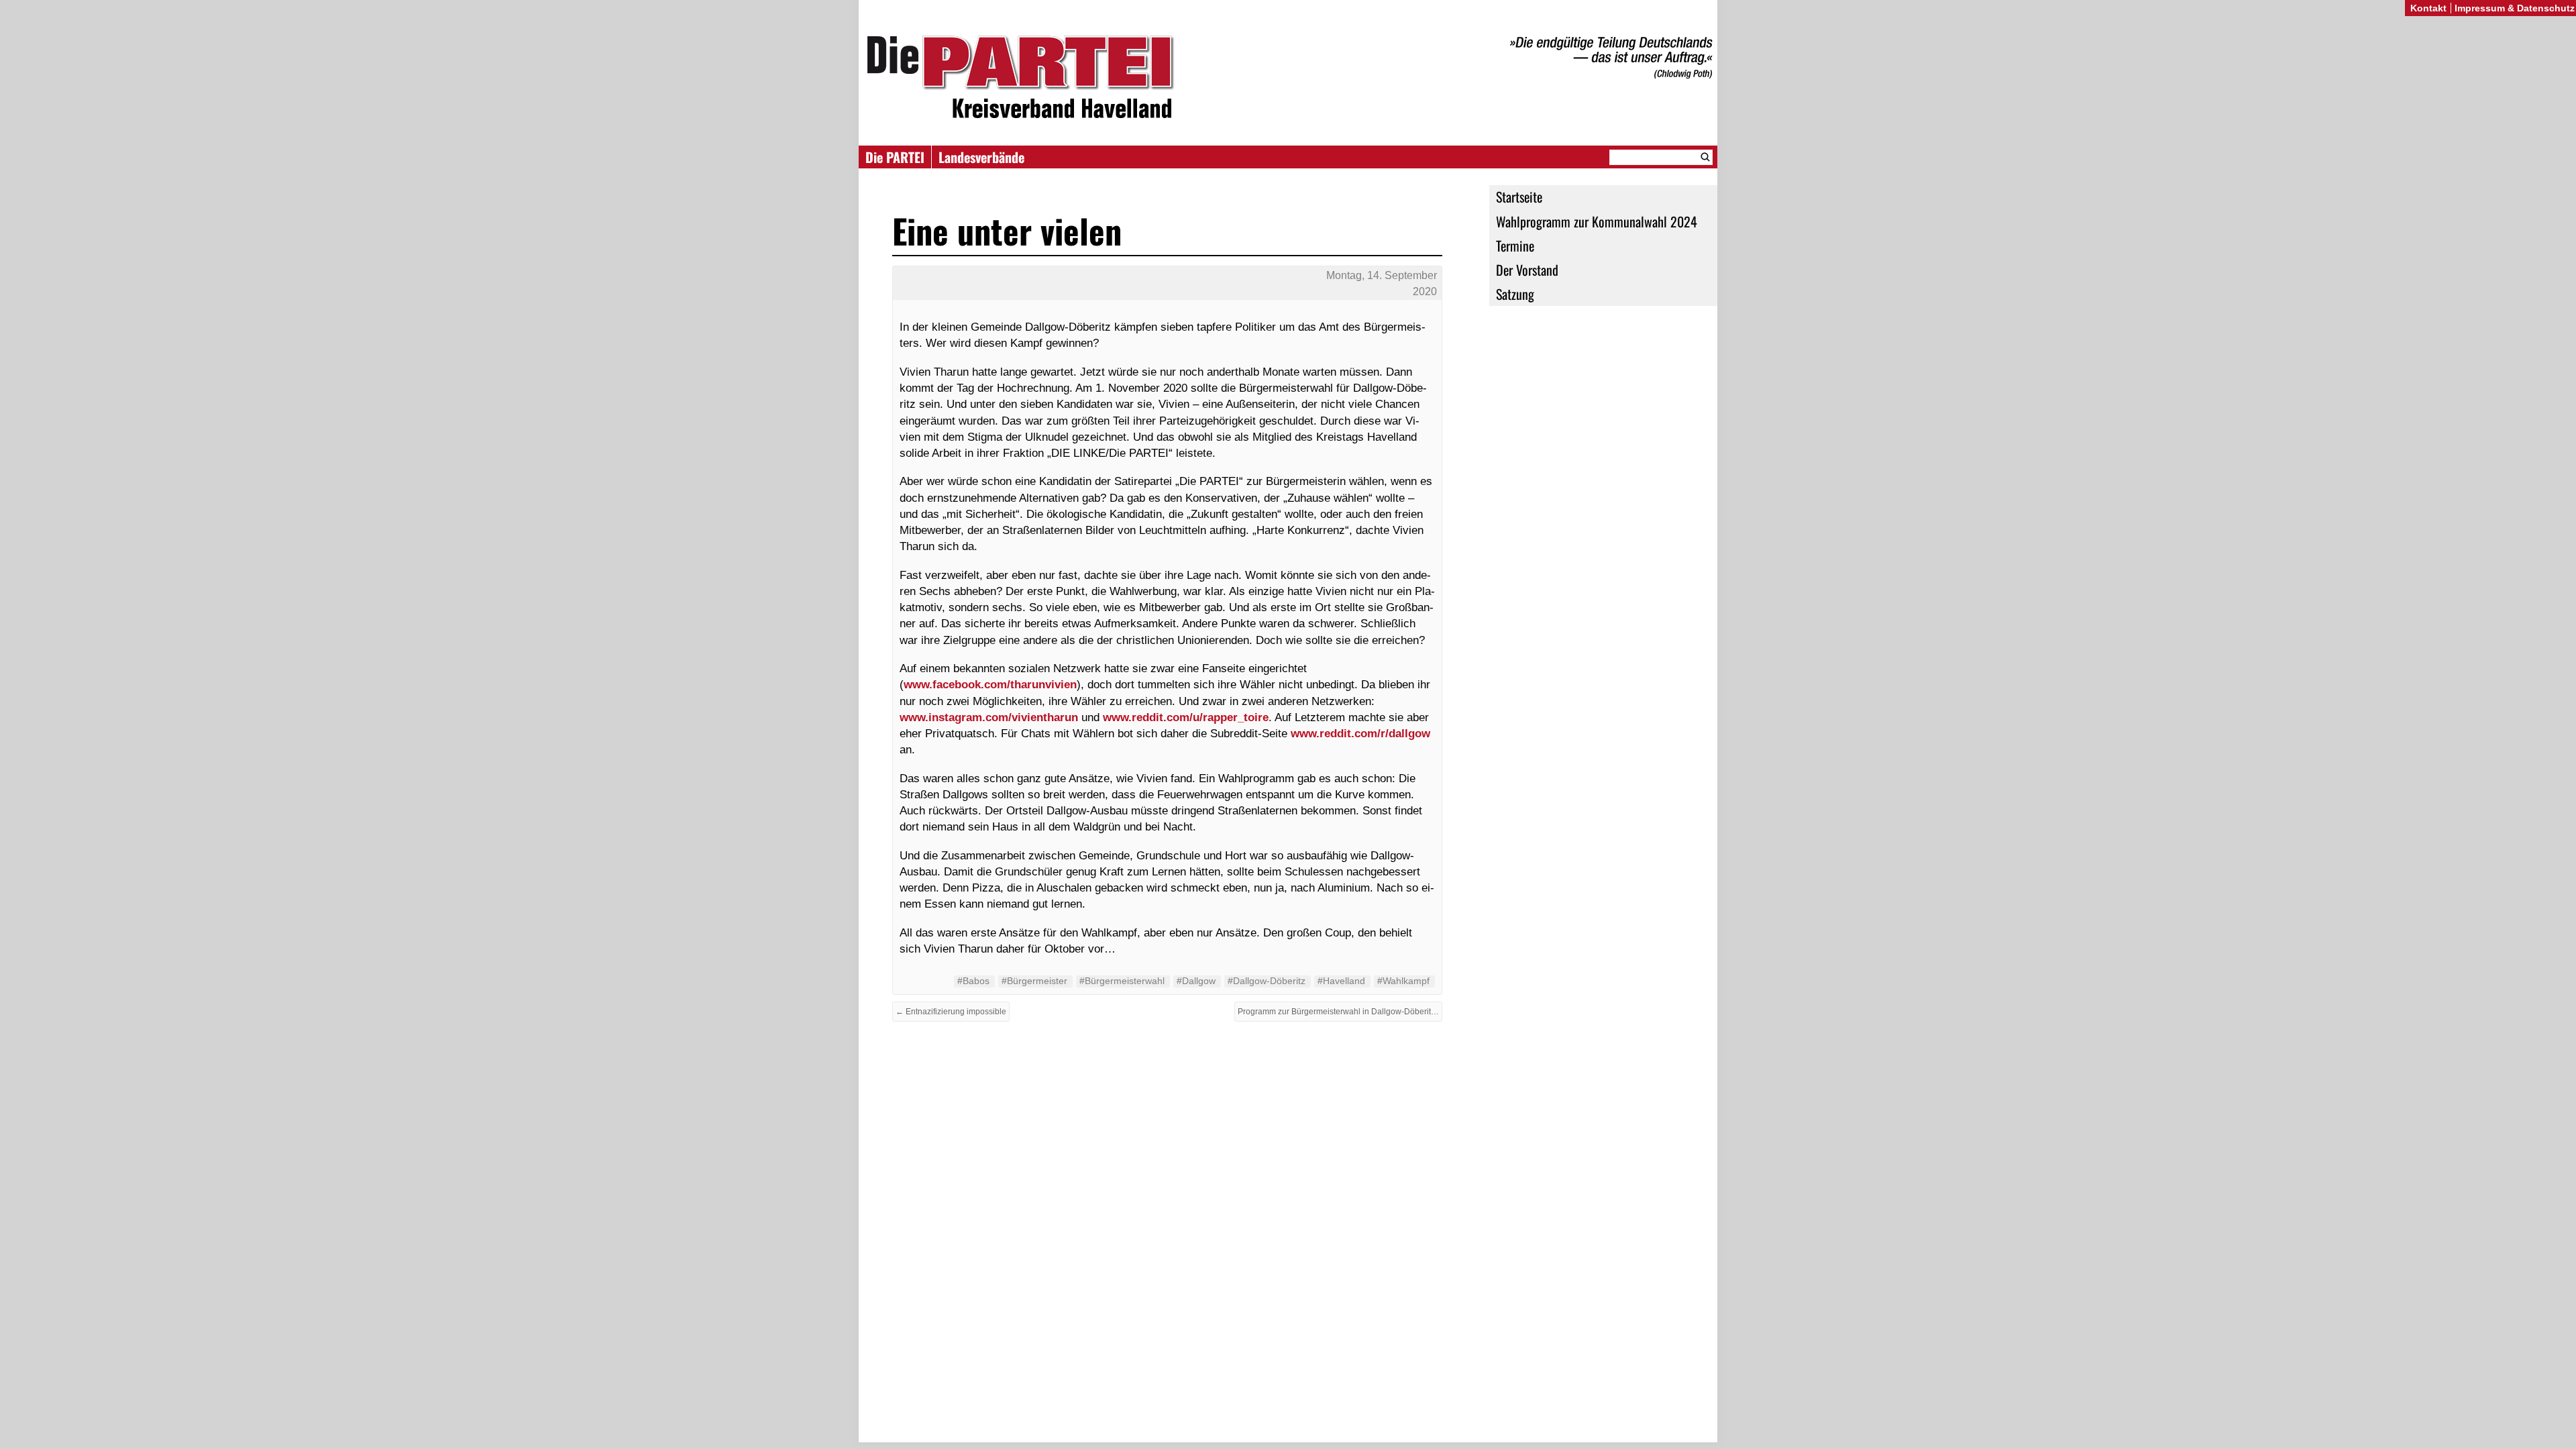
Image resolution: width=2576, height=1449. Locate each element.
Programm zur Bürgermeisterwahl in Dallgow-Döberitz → (1340, 1012)
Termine (1515, 246)
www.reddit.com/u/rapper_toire (1186, 717)
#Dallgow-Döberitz (1267, 981)
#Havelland (1341, 981)
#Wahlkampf (1403, 981)
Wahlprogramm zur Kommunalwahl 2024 (1597, 221)
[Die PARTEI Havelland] (1288, 79)
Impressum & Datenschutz (2515, 8)
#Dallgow (1196, 981)
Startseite (1519, 197)
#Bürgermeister (1034, 981)
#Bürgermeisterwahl (1122, 981)
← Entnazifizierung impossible (951, 1012)
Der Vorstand (1527, 270)
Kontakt (2428, 8)
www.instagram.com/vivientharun (989, 717)
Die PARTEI (895, 157)
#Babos (973, 981)
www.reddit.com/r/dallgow (1360, 733)
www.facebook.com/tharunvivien (990, 684)
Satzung (1515, 294)
